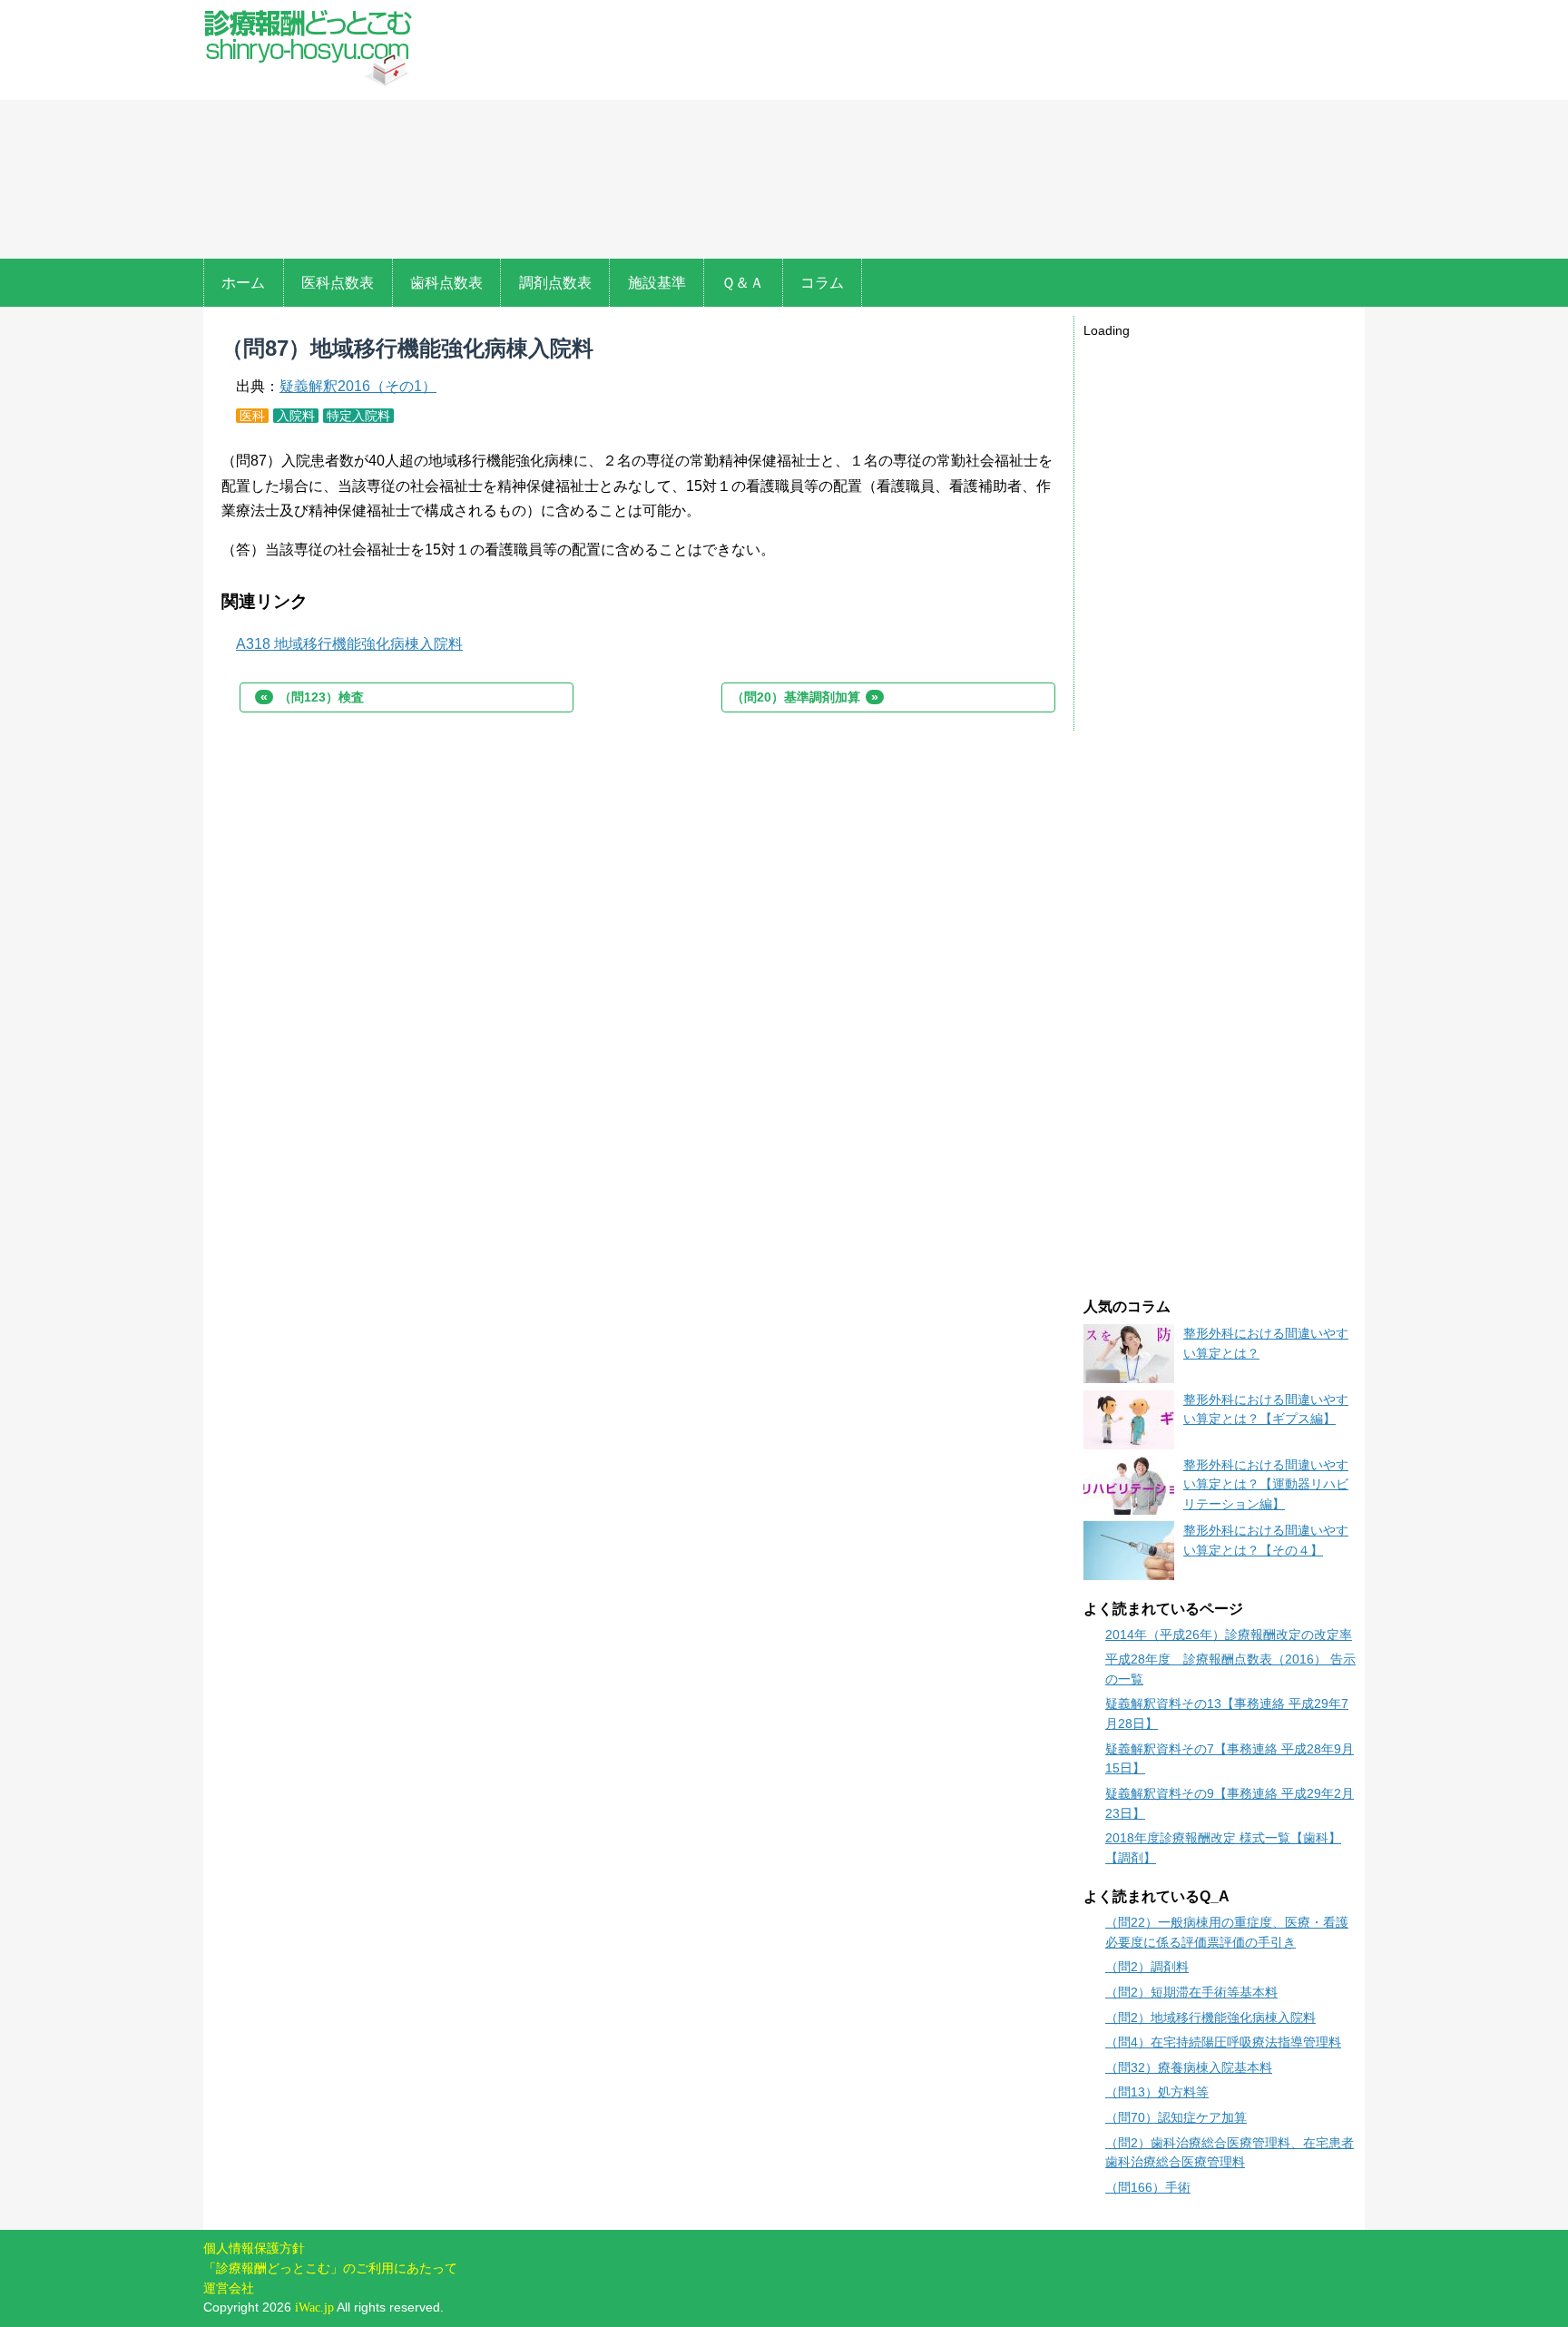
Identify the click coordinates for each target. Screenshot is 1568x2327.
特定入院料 (358, 416)
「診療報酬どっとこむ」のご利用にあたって (330, 2268)
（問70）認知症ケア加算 (1176, 2117)
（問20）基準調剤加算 (805, 697)
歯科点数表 (446, 283)
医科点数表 (338, 283)
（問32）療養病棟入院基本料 (1189, 2067)
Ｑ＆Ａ (743, 283)
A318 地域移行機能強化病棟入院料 (349, 644)
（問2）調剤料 (1147, 1967)
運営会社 (229, 2288)
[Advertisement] (900, 132)
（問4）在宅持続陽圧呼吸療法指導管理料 (1223, 2042)
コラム (822, 283)
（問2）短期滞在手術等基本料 (1191, 1992)
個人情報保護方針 (254, 2248)
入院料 (296, 416)
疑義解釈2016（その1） (358, 386)
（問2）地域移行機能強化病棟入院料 (1210, 2018)
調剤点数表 (555, 283)
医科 (252, 416)
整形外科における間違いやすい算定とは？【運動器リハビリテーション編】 (1266, 1484)
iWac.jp (314, 2307)
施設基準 (657, 283)
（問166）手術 (1148, 2187)
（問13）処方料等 (1157, 2092)
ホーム (243, 283)
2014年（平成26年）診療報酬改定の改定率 (1229, 1635)
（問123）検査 (312, 697)
